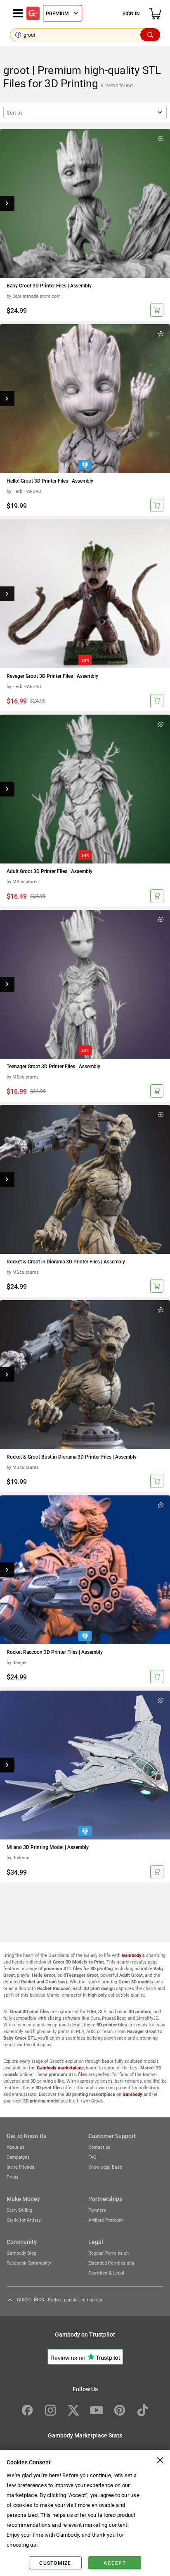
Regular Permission (109, 2253)
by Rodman (18, 1857)
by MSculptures (23, 881)
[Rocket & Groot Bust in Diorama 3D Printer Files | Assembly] (85, 1375)
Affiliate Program (106, 2220)
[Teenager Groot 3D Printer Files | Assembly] (85, 984)
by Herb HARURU (24, 491)
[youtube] (97, 2410)
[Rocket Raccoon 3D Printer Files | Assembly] (85, 1570)
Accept (115, 2563)
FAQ (92, 2157)
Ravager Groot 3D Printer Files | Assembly (52, 676)
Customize (55, 2563)
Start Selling (19, 2210)
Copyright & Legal (106, 2273)
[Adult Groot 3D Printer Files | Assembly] (85, 789)
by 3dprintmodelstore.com (34, 296)
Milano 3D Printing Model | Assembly (48, 1847)
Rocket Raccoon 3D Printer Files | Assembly (55, 1652)
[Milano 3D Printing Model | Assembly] (85, 1765)
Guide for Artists (24, 2220)
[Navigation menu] (18, 13)
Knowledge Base (105, 2167)
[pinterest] (120, 2410)
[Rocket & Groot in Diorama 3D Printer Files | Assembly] (85, 1179)
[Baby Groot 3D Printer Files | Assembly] (85, 203)
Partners (97, 2210)
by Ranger (17, 1662)
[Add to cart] (157, 310)
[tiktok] (143, 2410)
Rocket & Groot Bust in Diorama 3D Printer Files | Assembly (72, 1457)
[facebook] (27, 2410)
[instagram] (50, 2410)
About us (16, 2147)
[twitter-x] (73, 2410)
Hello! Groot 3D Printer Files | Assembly (50, 481)
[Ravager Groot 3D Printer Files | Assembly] (85, 594)
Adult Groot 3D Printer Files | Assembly (50, 871)
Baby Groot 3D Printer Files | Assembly (49, 285)
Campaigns (18, 2157)
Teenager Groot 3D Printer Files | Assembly (53, 1066)
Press (13, 2177)
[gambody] (33, 13)
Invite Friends (20, 2167)
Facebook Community (29, 2263)
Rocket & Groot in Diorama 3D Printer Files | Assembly (66, 1261)
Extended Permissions (111, 2263)
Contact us (99, 2147)
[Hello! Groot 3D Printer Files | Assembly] (85, 399)
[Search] (150, 35)
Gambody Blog (21, 2253)
